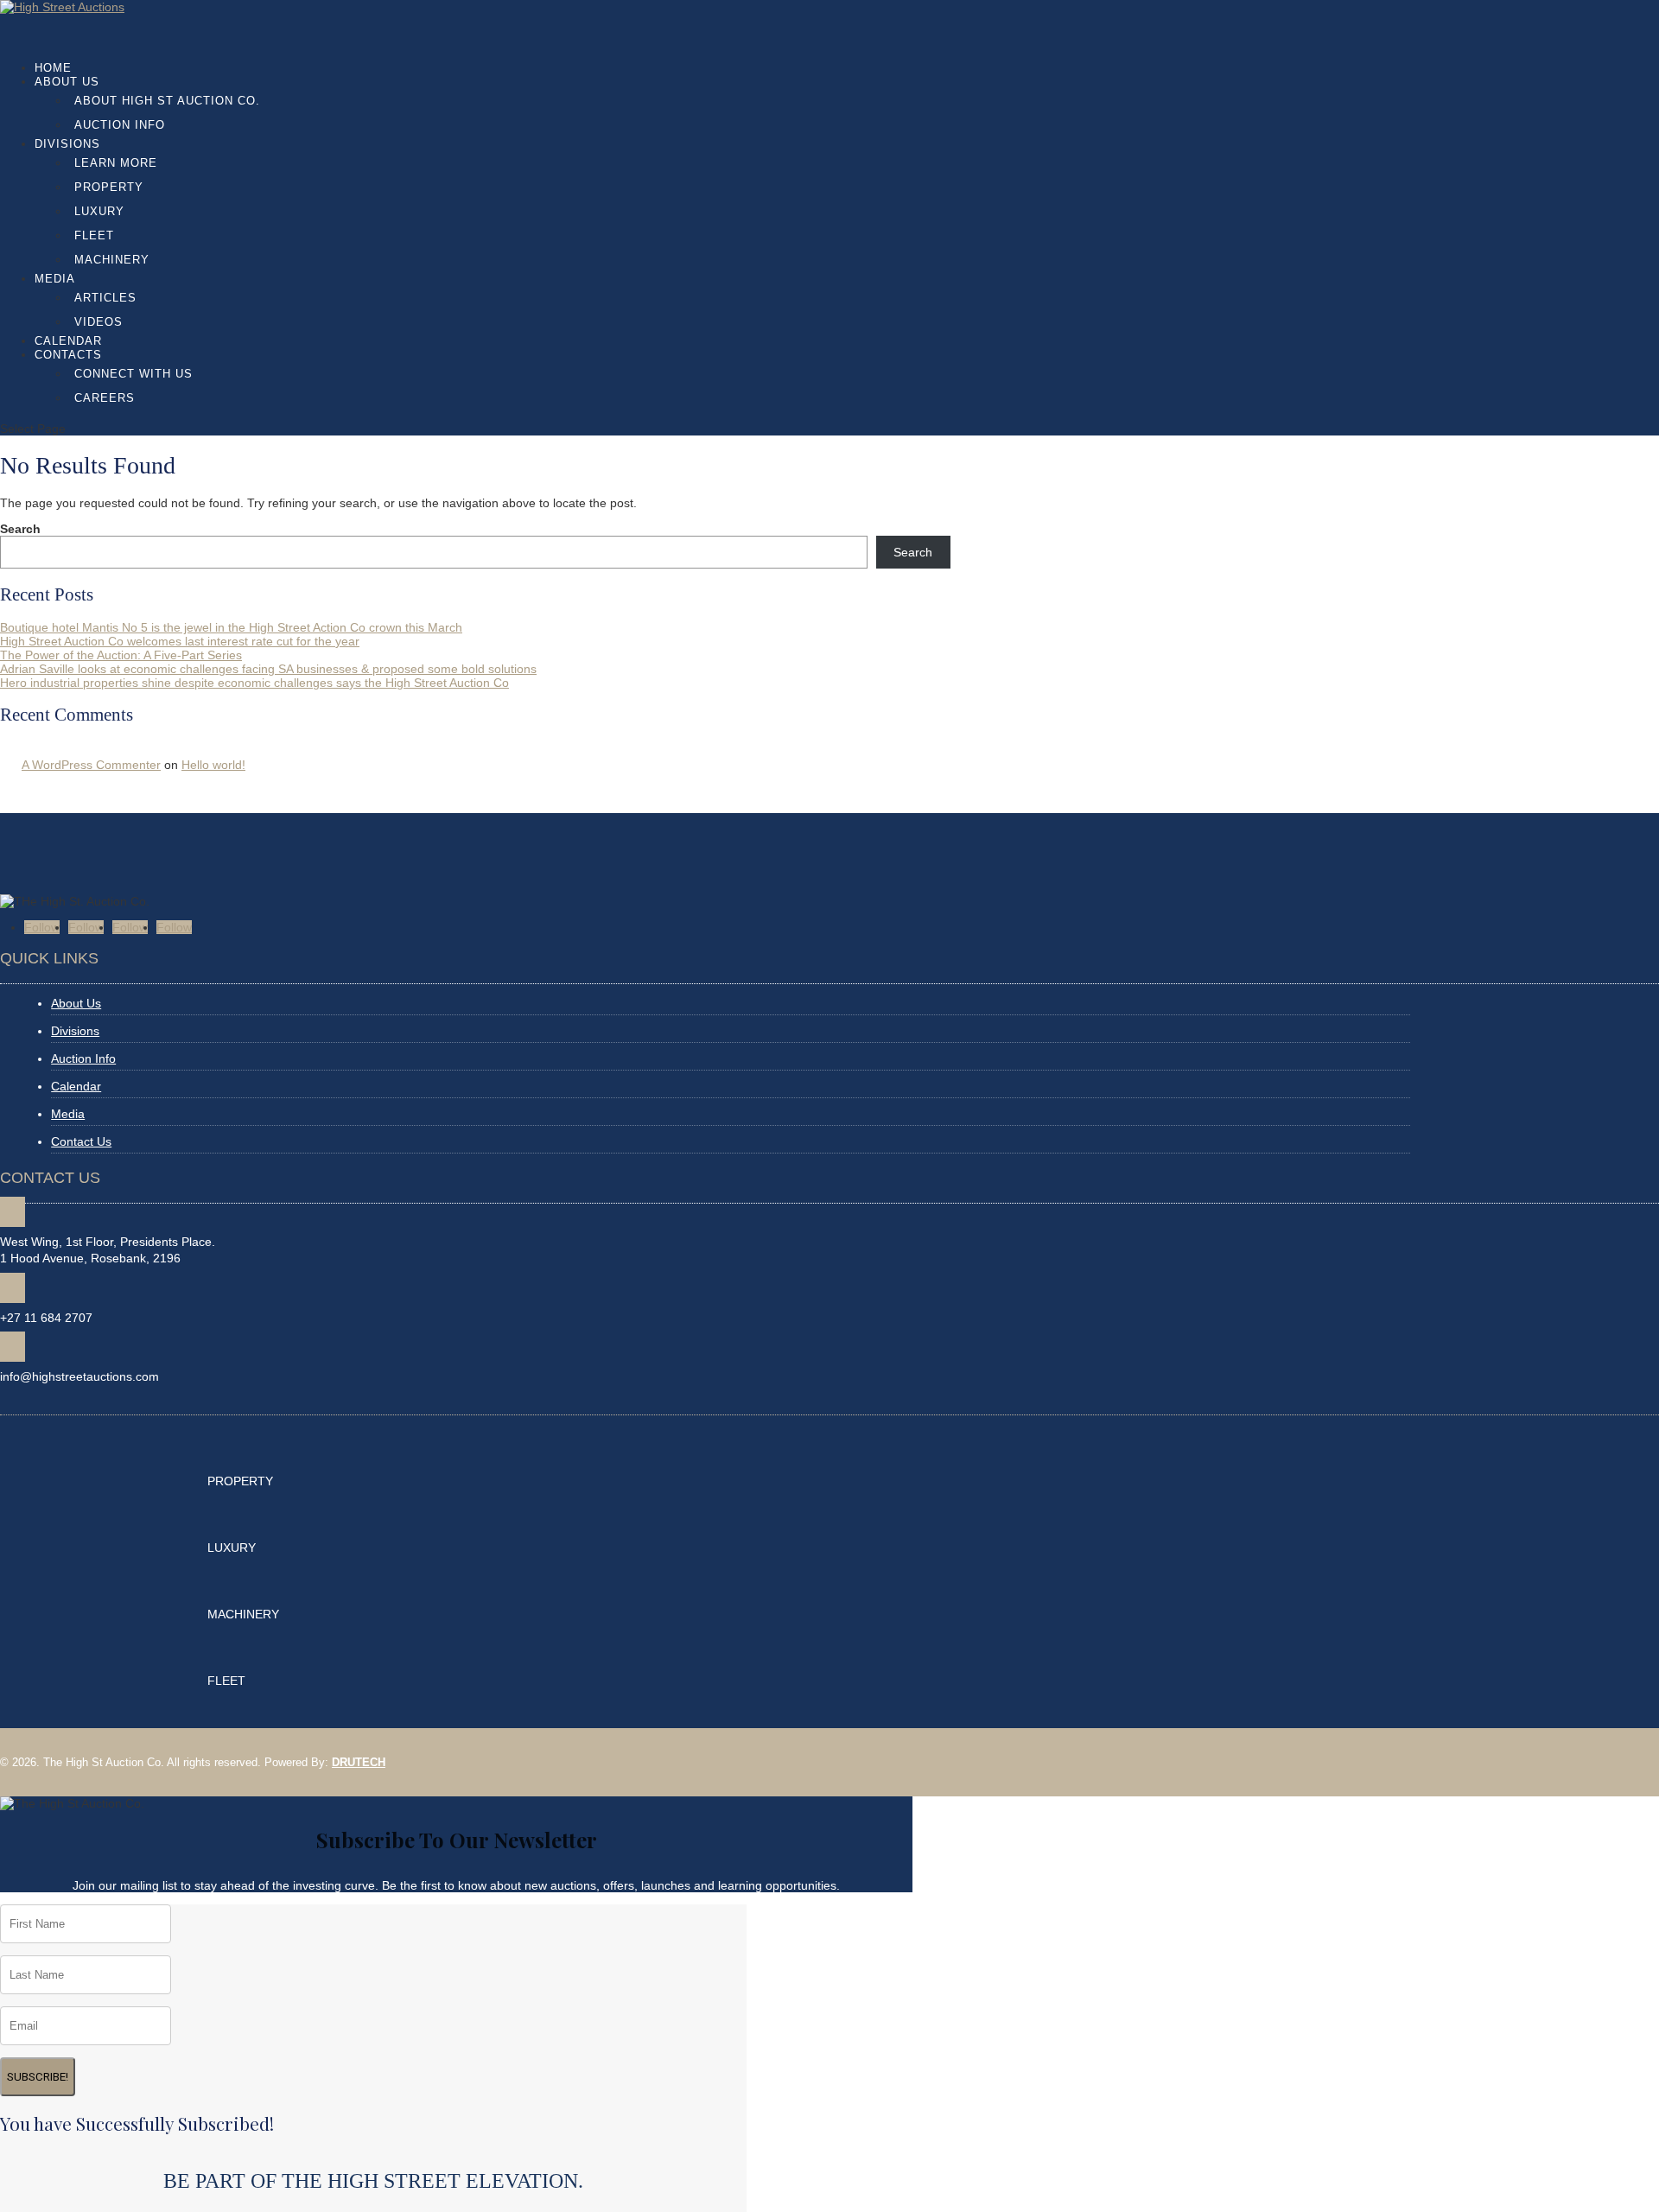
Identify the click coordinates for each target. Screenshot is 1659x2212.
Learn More (116, 163)
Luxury (99, 211)
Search (20, 529)
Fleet (94, 235)
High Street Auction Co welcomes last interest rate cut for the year (180, 641)
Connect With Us (133, 374)
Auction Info (120, 125)
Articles (105, 298)
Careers (105, 398)
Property (109, 187)
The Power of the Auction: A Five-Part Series (121, 655)
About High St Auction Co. (167, 101)
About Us (67, 82)
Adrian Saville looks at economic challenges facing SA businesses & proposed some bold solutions (268, 669)
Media (68, 1114)
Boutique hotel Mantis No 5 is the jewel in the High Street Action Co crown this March (231, 627)
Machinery (112, 260)
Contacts (68, 355)
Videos (99, 322)
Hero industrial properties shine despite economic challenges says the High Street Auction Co (254, 683)
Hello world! (213, 765)
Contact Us (81, 1141)
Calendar (76, 1086)
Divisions (67, 144)
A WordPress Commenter (91, 765)
